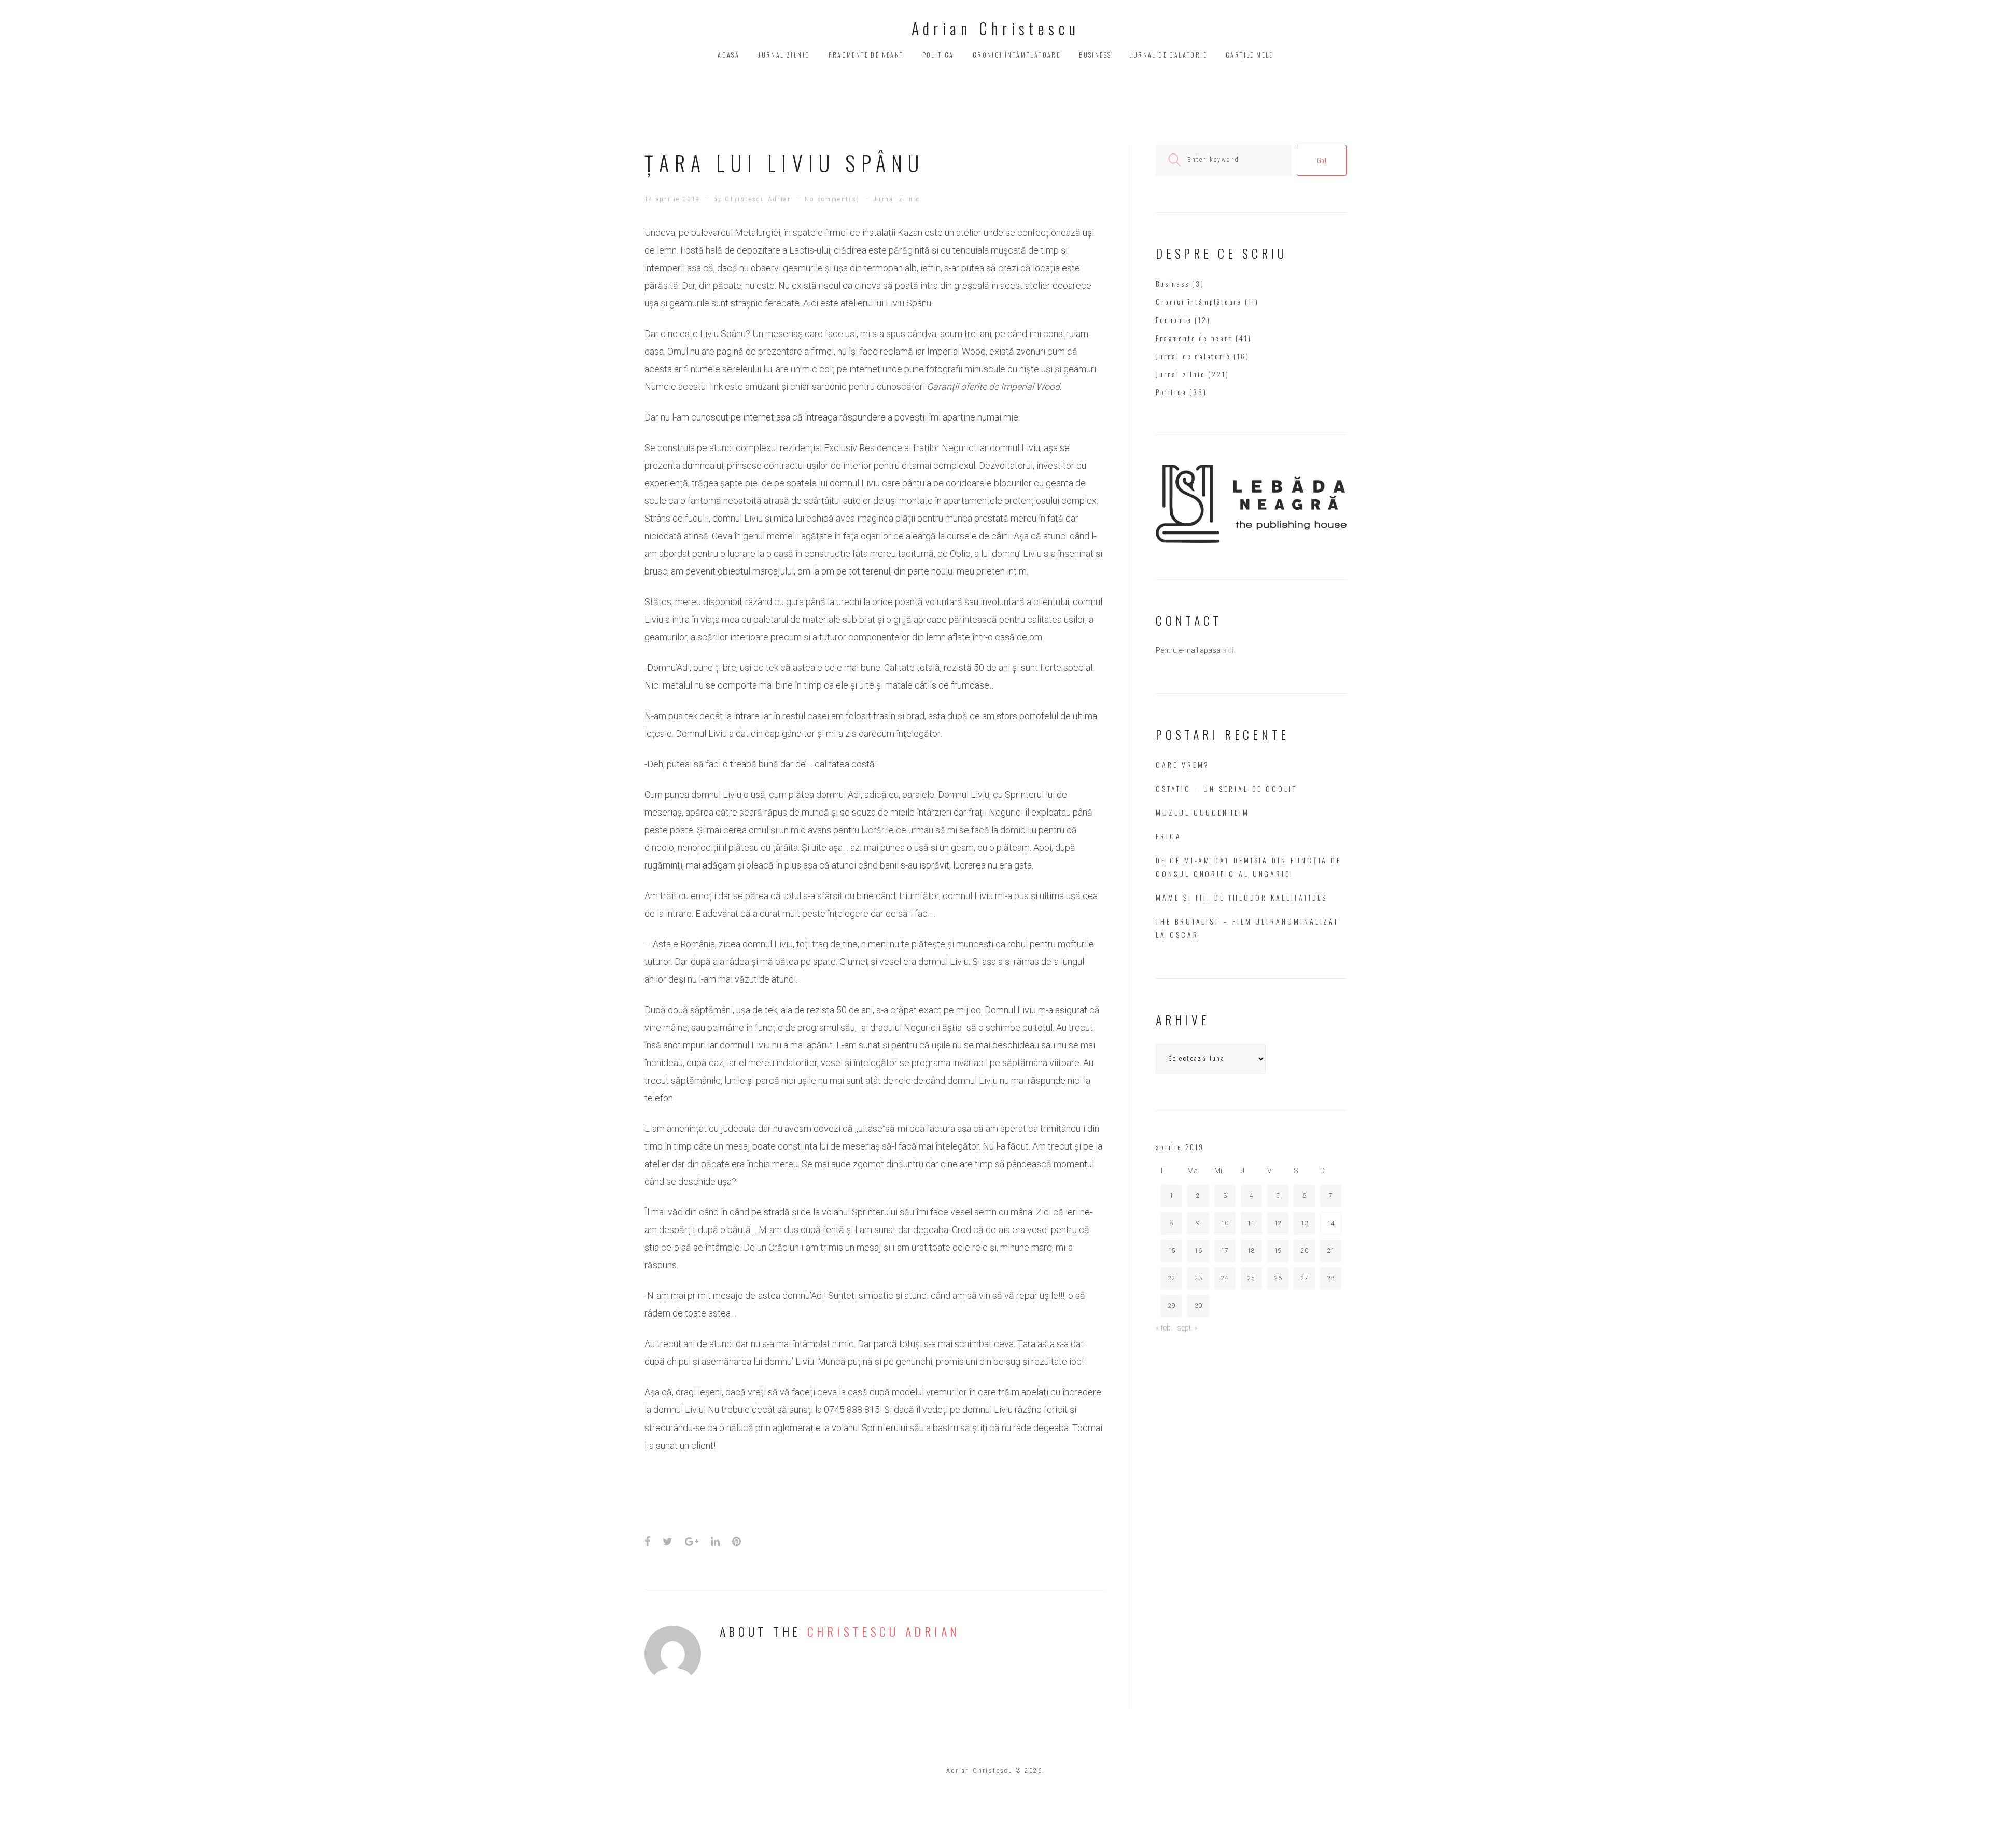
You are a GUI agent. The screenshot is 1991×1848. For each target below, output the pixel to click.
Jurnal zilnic (784, 55)
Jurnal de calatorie (1168, 55)
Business (1095, 55)
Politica (938, 55)
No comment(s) (832, 199)
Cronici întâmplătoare (1016, 55)
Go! (1322, 160)
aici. (1229, 650)
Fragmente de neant (866, 55)
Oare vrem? (1183, 765)
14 (1331, 1224)
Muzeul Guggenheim (1203, 812)
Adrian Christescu (996, 28)
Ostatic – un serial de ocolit (1226, 788)
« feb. (1164, 1328)
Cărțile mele (1250, 55)
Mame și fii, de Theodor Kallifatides (1242, 897)
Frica (1169, 836)
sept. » (1187, 1328)
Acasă (728, 55)
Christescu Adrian (758, 199)
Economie (1174, 320)
